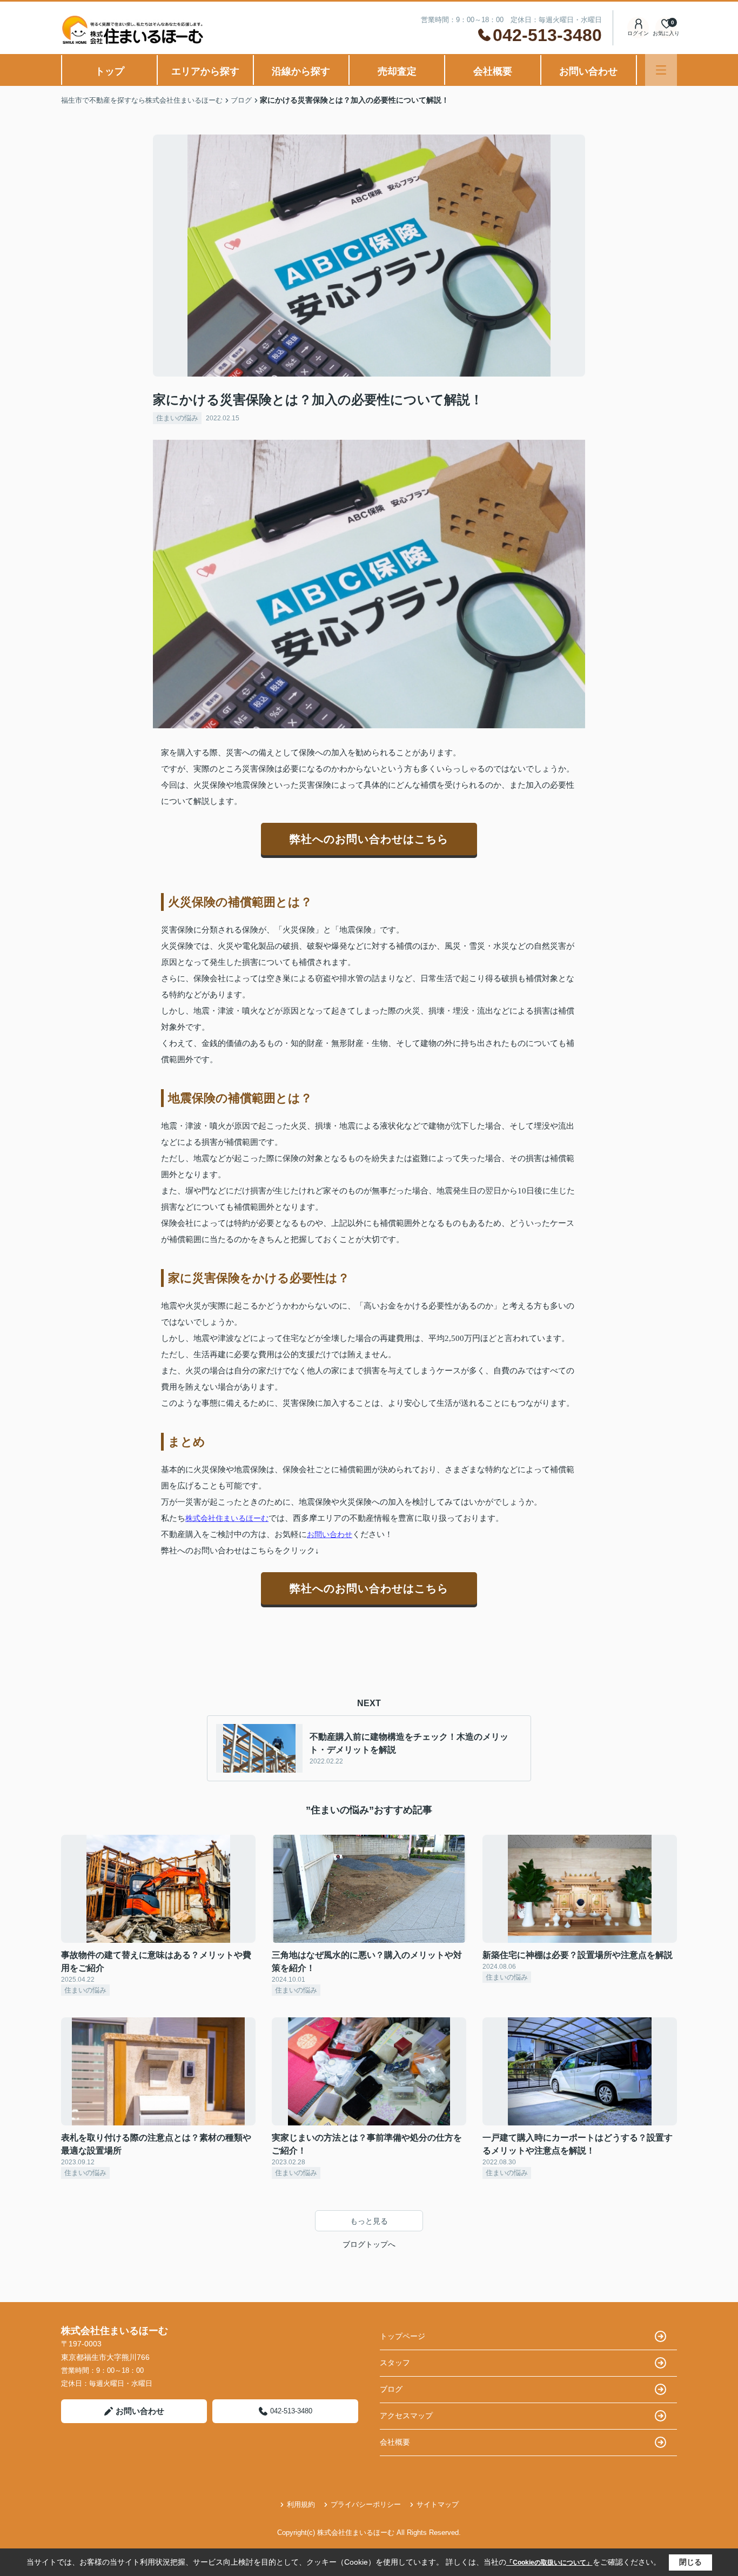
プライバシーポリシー (366, 2504)
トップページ (402, 2336)
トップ (110, 71)
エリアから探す (205, 71)
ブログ (391, 2389)
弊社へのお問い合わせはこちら (369, 839)
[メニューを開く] (661, 70)
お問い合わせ (588, 71)
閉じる (690, 2562)
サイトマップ (438, 2504)
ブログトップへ (369, 2244)
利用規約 (301, 2504)
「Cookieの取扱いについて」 (549, 2562)
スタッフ (395, 2363)
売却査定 (397, 71)
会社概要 (493, 71)
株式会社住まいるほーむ (227, 1518)
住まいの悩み (177, 418)
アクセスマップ (406, 2416)
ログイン (638, 33)
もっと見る (369, 2221)
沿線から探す (301, 71)
